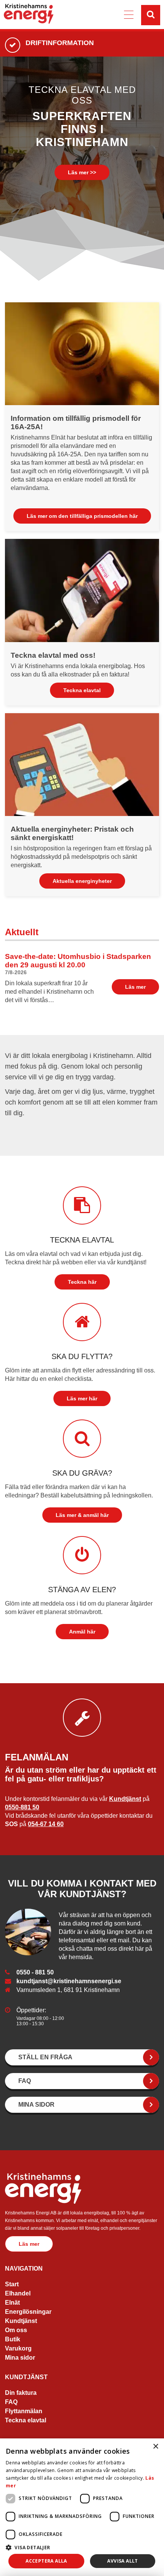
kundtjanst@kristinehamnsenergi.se (69, 1981)
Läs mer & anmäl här (82, 1515)
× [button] (155, 2447)
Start (12, 2285)
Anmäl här (82, 1632)
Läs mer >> (82, 172)
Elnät (12, 2303)
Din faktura (21, 2393)
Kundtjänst (125, 1799)
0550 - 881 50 (35, 1972)
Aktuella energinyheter (82, 881)
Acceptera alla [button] (46, 2561)
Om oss (16, 2330)
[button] (82, 2547)
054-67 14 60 (46, 1824)
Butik (13, 2340)
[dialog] (82, 2507)
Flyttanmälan (24, 2411)
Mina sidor (20, 2358)
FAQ (11, 2402)
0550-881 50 (22, 1807)
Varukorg (18, 2349)
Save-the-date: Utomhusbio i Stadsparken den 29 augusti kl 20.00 (78, 961)
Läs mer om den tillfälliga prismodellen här (82, 516)
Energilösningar (28, 2312)
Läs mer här (82, 1398)
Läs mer (135, 987)
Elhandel (18, 2294)
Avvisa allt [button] (122, 2561)
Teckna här (82, 1282)
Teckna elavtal (82, 690)
